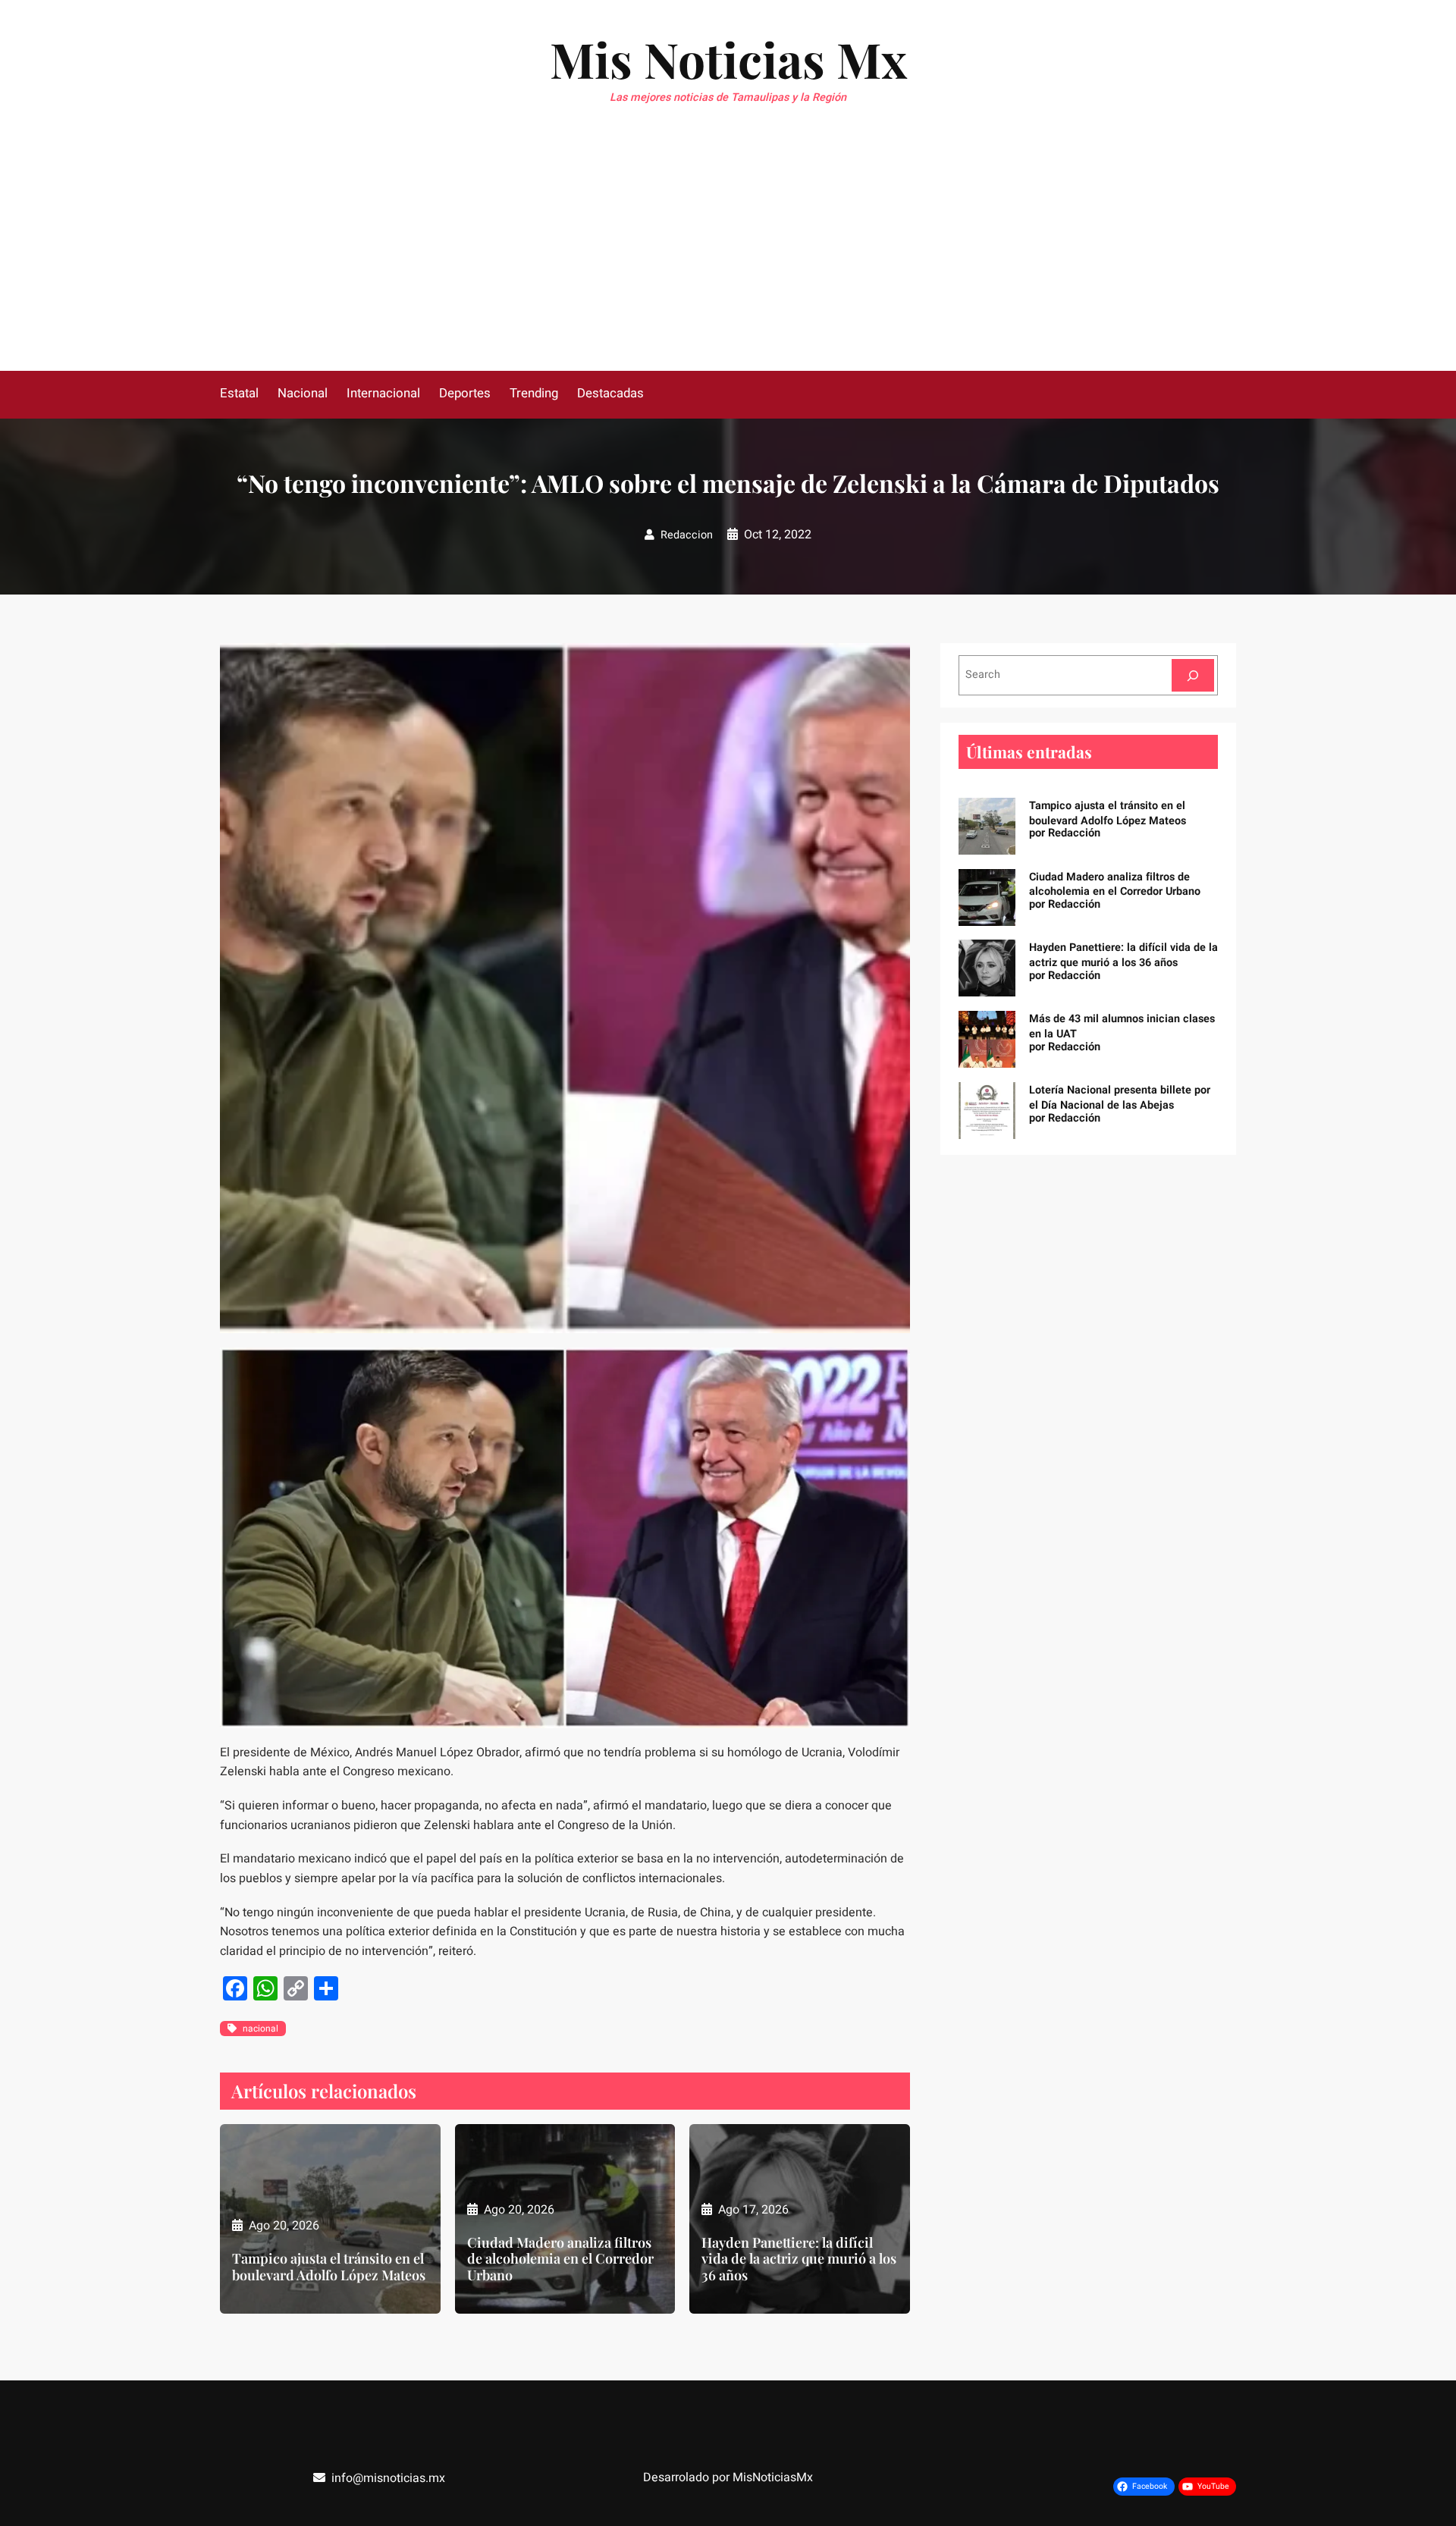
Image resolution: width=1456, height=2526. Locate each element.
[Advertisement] (728, 257)
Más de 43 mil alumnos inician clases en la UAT (1122, 1026)
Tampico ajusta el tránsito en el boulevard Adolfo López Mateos (329, 2267)
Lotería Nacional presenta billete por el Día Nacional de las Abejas (1120, 1098)
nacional (260, 2029)
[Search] (1193, 675)
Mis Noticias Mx (728, 59)
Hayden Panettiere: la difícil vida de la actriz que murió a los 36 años (799, 2259)
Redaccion (687, 535)
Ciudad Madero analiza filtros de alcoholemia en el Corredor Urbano (560, 2259)
